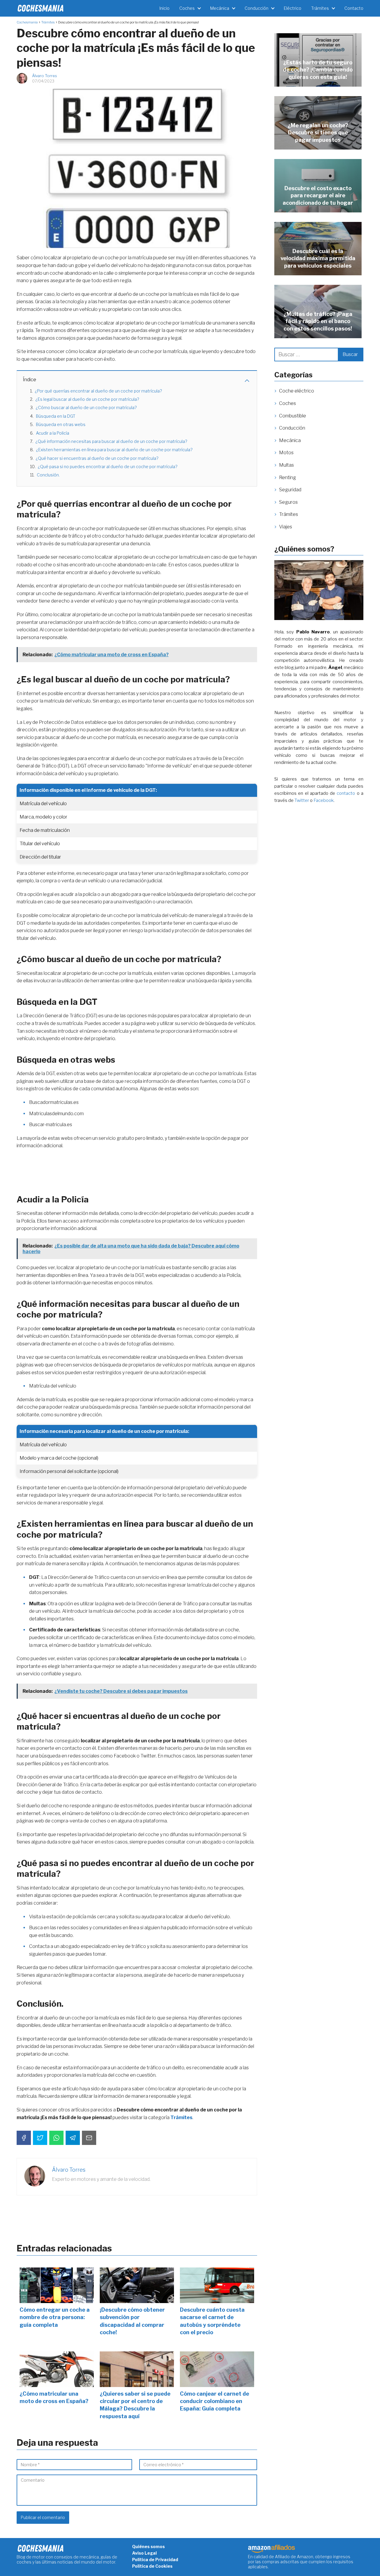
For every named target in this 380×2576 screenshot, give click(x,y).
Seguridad (290, 490)
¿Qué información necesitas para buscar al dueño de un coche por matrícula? (111, 441)
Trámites (320, 8)
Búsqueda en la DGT (56, 416)
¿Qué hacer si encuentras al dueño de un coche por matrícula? (97, 458)
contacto (346, 793)
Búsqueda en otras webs (61, 424)
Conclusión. (48, 475)
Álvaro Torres (45, 76)
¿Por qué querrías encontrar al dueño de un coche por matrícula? (98, 391)
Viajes (286, 527)
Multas (286, 465)
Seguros (288, 502)
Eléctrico (293, 8)
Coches (187, 8)
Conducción (256, 8)
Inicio (164, 8)
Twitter (302, 800)
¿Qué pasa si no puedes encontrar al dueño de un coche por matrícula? (108, 467)
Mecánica (220, 8)
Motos (286, 453)
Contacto (354, 8)
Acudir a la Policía (53, 433)
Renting (288, 477)
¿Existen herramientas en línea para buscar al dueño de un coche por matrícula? (114, 450)
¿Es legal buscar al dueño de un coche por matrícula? (87, 399)
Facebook (324, 800)
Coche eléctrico (297, 391)
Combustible (293, 416)
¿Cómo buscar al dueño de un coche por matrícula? (86, 407)
